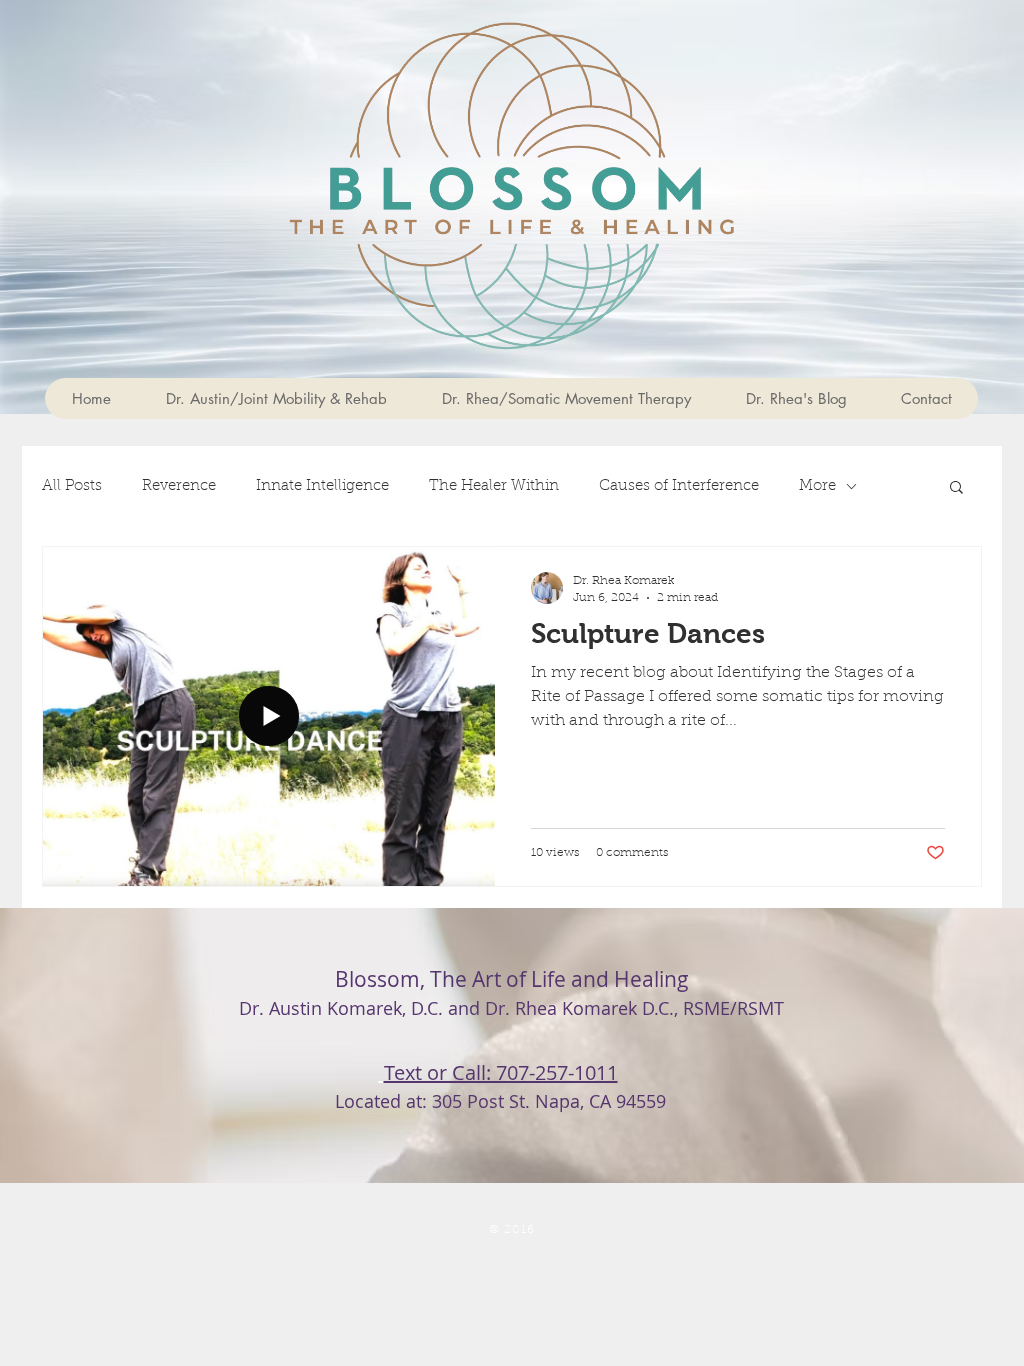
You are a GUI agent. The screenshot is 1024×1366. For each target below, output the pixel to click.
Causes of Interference (679, 486)
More (817, 486)
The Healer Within (494, 486)
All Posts (72, 486)
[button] (956, 488)
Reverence (179, 486)
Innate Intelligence (322, 486)
